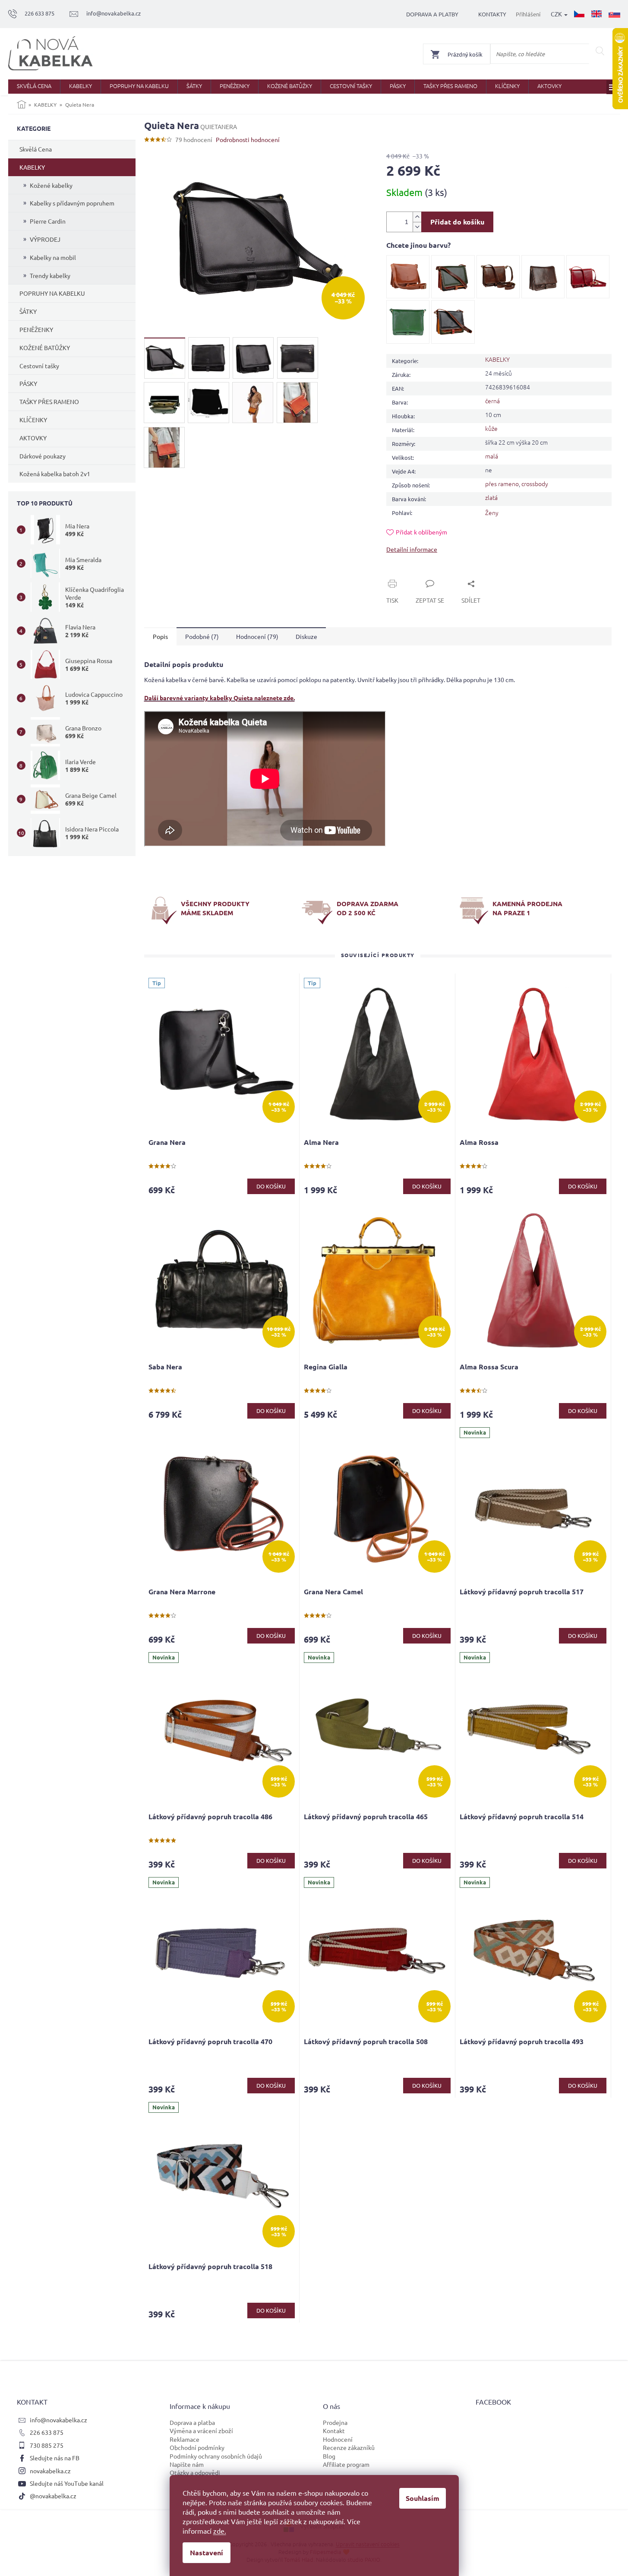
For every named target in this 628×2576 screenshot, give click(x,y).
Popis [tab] (160, 636)
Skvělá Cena (36, 149)
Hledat (600, 51)
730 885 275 (47, 2445)
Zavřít (404, 574)
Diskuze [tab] (306, 636)
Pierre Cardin (48, 221)
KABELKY (32, 167)
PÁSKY (28, 383)
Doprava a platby (432, 14)
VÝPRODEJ (45, 239)
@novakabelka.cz (53, 2496)
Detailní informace (412, 549)
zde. (220, 2531)
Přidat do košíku (457, 222)
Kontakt (334, 2431)
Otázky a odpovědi (195, 2472)
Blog (329, 2456)
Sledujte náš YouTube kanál (67, 2483)
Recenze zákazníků (349, 2447)
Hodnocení (338, 2439)
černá (492, 401)
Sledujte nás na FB (55, 2458)
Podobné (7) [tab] (202, 636)
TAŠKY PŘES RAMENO (49, 401)
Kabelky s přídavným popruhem (72, 203)
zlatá (491, 497)
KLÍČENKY (33, 420)
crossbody (535, 484)
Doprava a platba (192, 2422)
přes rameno (502, 484)
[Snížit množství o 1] (417, 227)
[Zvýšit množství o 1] (417, 217)
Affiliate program (346, 2464)
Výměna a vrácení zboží (201, 2431)
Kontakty (492, 14)
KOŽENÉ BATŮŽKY (45, 348)
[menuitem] (34, 87)
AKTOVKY (33, 438)
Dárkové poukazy (43, 456)
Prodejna (335, 2422)
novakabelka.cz (50, 2471)
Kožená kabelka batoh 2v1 (55, 474)
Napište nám (187, 2464)
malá (492, 456)
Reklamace (185, 2439)
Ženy (492, 512)
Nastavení (207, 2552)
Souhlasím (423, 2498)
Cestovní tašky (39, 366)
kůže (491, 428)
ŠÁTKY (28, 311)
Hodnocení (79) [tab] (257, 636)
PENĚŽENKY (36, 329)
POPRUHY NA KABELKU (52, 293)
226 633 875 (47, 2432)
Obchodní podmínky (197, 2447)
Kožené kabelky (51, 185)
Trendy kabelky (50, 275)
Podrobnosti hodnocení (248, 139)
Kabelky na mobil (53, 257)
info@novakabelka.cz (58, 2420)
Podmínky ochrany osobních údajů (216, 2456)
